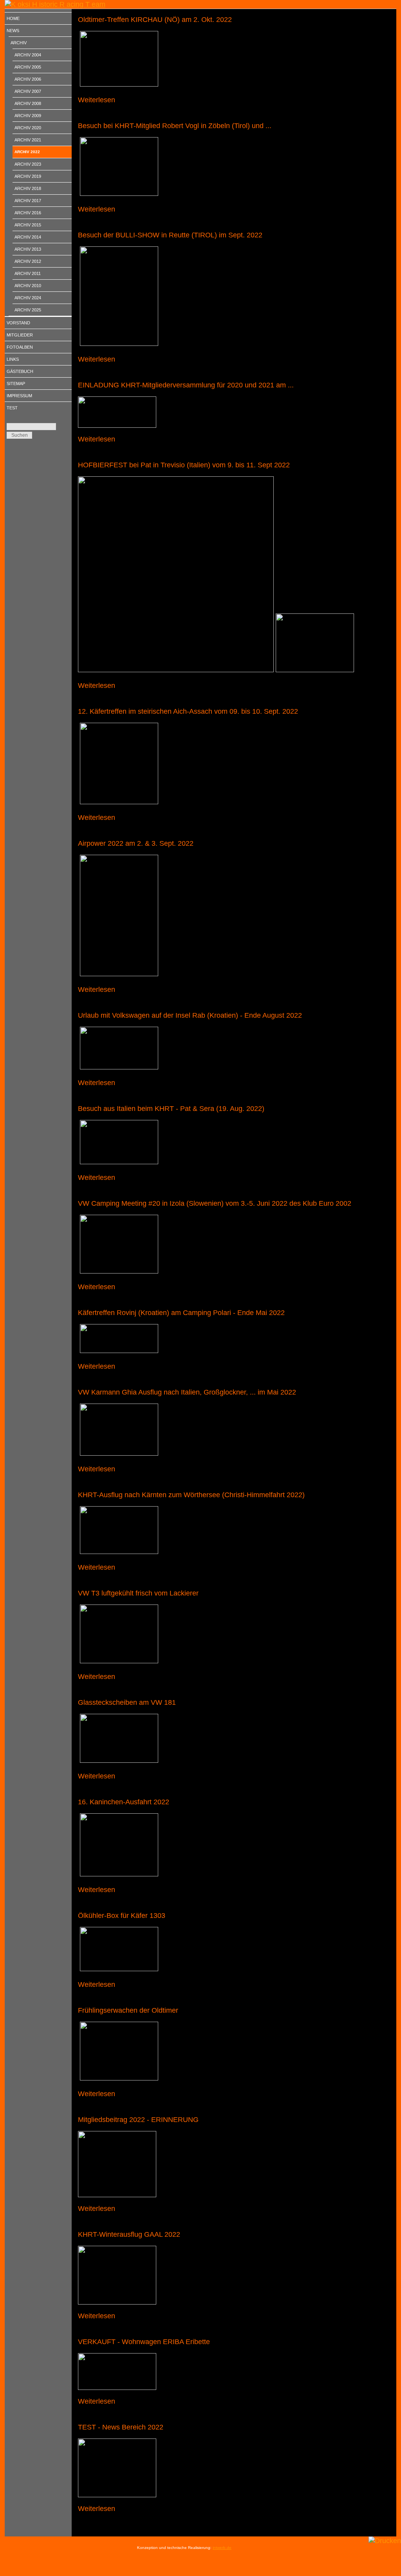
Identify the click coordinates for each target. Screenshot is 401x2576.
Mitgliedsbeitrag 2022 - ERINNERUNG (138, 2120)
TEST (12, 408)
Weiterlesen (97, 100)
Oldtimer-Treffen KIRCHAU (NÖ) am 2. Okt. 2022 (155, 20)
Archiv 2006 (28, 79)
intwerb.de (222, 2548)
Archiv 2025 (28, 310)
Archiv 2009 (28, 116)
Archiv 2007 (28, 91)
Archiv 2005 (28, 67)
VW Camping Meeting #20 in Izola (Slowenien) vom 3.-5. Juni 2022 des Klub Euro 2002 (215, 1203)
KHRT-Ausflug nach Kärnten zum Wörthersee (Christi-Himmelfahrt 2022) (191, 1495)
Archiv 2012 (28, 261)
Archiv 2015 (28, 225)
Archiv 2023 (28, 164)
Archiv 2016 (28, 213)
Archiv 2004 (28, 55)
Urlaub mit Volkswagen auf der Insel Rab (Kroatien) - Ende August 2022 (190, 1015)
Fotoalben (20, 347)
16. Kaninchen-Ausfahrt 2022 (124, 1802)
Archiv (19, 43)
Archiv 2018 (28, 188)
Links (13, 359)
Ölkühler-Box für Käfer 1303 (122, 1916)
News (13, 31)
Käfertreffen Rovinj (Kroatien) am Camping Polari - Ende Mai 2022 (181, 1313)
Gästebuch (20, 371)
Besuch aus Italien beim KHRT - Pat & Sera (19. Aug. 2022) (171, 1109)
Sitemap (16, 384)
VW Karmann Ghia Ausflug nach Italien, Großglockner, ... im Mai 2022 (187, 1392)
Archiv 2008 (28, 103)
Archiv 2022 (27, 152)
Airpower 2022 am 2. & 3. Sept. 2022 (136, 843)
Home (13, 18)
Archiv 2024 (28, 298)
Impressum (19, 396)
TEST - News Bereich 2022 (121, 2427)
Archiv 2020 (28, 128)
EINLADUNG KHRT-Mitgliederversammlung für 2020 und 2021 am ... (186, 385)
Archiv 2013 (28, 249)
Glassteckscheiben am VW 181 (127, 1702)
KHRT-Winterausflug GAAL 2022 (129, 2234)
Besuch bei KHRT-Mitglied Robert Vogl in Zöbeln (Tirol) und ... (175, 126)
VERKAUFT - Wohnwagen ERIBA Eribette (144, 2342)
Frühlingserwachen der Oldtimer (128, 2010)
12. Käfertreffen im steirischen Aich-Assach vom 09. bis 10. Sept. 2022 (188, 711)
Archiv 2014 (28, 237)
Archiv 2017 (28, 201)
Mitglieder (20, 335)
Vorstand (18, 323)
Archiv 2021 (28, 140)
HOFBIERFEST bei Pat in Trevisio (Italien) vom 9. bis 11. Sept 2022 (184, 465)
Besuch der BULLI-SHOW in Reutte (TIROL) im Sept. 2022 (170, 235)
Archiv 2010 (28, 286)
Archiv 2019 (28, 176)
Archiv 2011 (28, 273)
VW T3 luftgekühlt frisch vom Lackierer (138, 1593)
